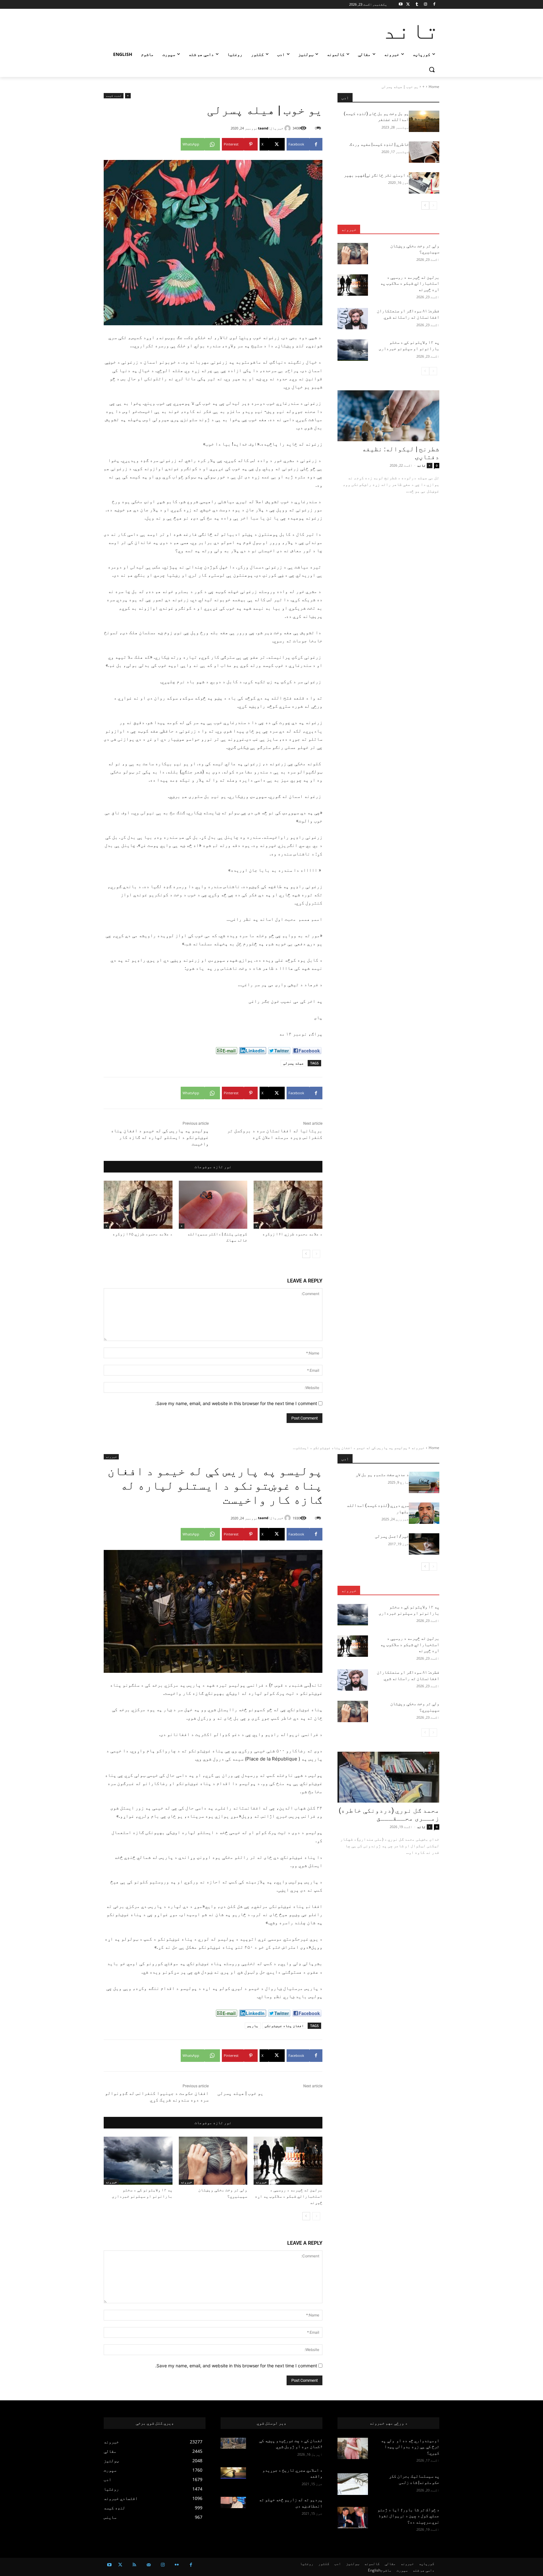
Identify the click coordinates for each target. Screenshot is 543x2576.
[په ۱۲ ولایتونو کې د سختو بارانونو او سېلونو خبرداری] (353, 350)
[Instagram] (425, 5)
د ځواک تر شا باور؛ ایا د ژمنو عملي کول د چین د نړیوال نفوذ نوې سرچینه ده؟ (408, 2516)
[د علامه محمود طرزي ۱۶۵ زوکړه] (138, 1205)
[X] (408, 5)
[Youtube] (401, 5)
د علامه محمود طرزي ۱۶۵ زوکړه (143, 1234)
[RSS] (134, 2565)
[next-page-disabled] (425, 371)
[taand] (288, 128)
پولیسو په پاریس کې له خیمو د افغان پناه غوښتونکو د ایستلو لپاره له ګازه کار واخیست (160, 1137)
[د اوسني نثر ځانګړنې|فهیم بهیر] (424, 183)
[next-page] (306, 1254)
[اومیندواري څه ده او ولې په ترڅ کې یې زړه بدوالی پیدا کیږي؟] (353, 2448)
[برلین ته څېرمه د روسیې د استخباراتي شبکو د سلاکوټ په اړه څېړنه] (353, 285)
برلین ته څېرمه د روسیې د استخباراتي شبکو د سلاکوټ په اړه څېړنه (410, 283)
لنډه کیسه (114, 96)
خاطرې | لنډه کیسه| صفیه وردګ (379, 144)
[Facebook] (434, 5)
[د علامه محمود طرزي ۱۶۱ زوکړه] (288, 1205)
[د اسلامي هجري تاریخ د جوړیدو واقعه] (233, 2473)
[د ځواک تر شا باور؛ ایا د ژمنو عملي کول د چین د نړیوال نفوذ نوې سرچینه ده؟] (353, 2518)
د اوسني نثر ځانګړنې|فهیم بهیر (376, 175)
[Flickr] (177, 2565)
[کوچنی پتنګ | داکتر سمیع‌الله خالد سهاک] (213, 1205)
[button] (432, 69)
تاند (421, 465)
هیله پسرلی (293, 1063)
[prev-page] (316, 1254)
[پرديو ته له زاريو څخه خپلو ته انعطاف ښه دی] (233, 2502)
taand (263, 128)
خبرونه (349, 229)
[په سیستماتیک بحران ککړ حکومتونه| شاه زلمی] (353, 2484)
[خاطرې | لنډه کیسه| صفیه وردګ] (424, 152)
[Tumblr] (417, 5)
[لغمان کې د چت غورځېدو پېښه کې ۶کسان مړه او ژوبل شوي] (233, 2443)
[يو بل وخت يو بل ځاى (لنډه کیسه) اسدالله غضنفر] (424, 121)
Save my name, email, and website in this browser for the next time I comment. (236, 1403)
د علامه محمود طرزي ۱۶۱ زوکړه (292, 1234)
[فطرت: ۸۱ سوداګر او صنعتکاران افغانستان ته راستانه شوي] (353, 319)
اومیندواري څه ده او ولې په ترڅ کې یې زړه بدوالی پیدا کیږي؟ (410, 2447)
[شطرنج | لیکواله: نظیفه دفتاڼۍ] (388, 416)
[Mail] (148, 2565)
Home (434, 87)
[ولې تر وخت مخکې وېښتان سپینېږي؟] (353, 254)
